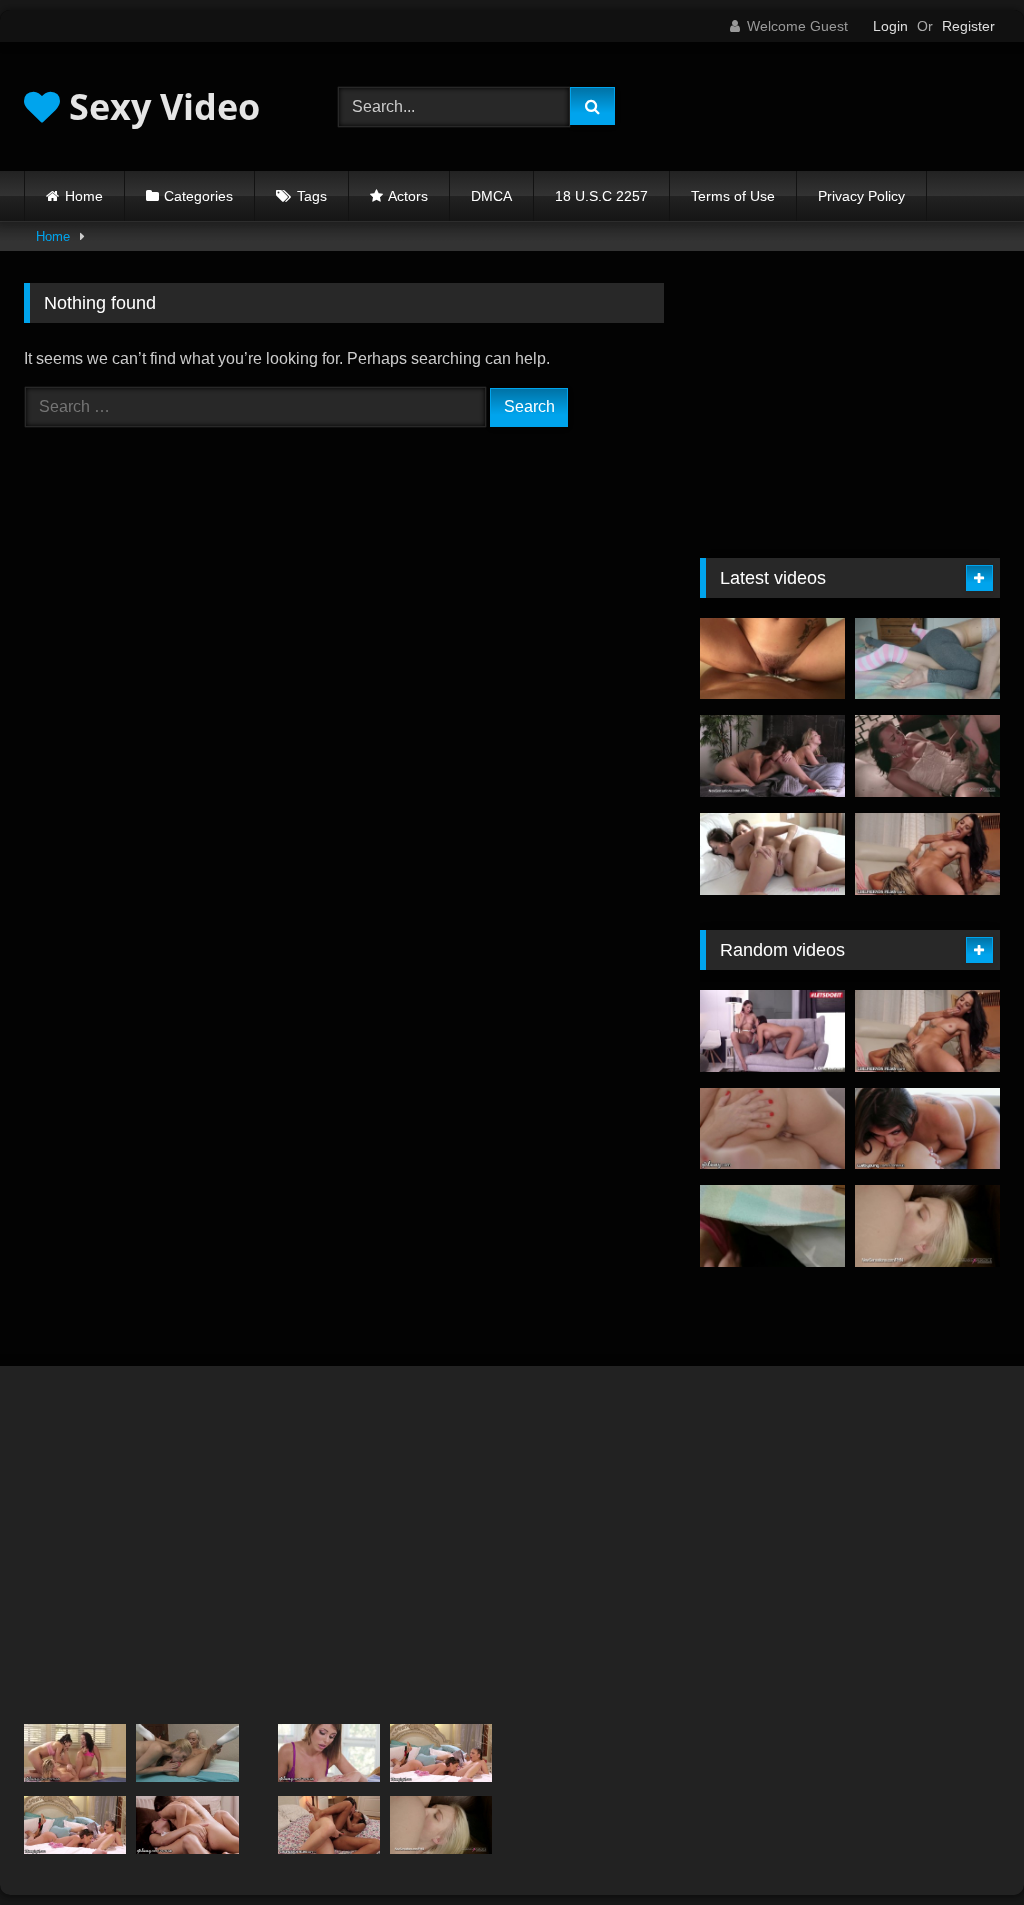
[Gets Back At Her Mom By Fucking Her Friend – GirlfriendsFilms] (927, 854)
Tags (312, 196)
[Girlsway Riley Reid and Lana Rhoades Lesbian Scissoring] (187, 1825)
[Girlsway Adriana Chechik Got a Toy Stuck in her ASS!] (329, 1753)
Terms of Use (733, 196)
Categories (198, 196)
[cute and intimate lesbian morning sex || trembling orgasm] (772, 1226)
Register (968, 26)
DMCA (491, 196)
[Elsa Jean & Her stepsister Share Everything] (927, 1226)
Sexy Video (160, 106)
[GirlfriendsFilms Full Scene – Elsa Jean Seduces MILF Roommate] (187, 1753)
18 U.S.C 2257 (601, 196)
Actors (408, 196)
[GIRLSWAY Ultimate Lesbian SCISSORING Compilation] (772, 1129)
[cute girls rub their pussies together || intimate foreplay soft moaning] (927, 659)
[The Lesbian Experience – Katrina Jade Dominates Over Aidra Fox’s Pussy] (927, 756)
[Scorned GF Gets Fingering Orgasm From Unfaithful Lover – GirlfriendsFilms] (329, 1825)
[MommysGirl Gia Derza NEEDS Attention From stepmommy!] (75, 1825)
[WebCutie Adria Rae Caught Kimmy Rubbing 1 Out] (927, 1129)
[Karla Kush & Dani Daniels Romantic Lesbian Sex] (772, 756)
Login (890, 26)
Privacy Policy (861, 196)
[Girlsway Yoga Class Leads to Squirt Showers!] (75, 1753)
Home (84, 196)
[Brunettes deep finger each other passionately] (772, 854)
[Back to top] (962, 1845)
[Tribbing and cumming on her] (772, 659)
